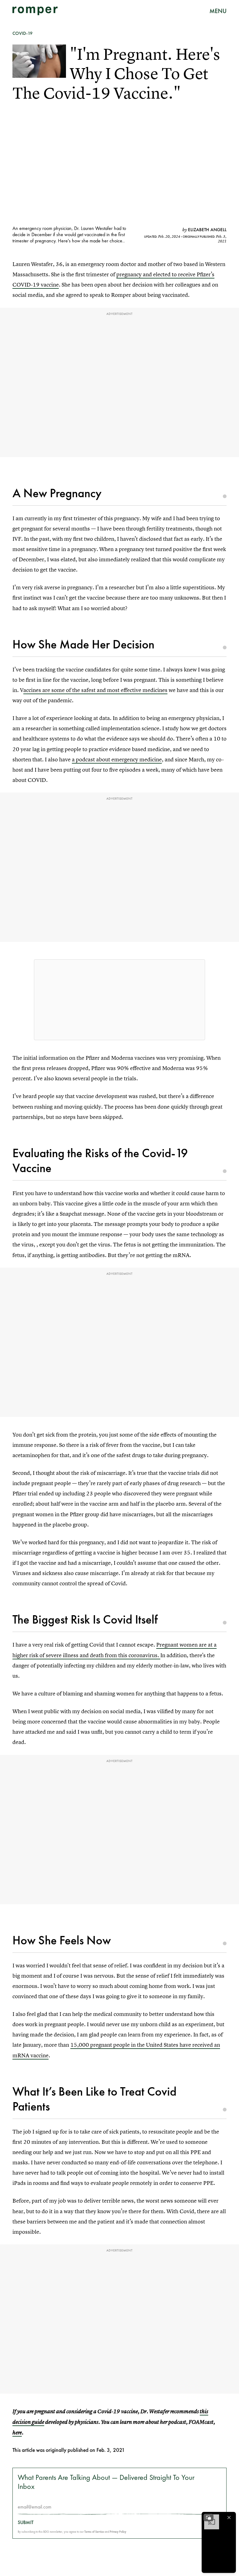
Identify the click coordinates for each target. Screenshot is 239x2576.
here (17, 2433)
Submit (26, 2522)
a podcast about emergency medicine (117, 759)
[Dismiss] (229, 2518)
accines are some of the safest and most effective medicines (95, 690)
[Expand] (209, 2518)
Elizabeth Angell (207, 230)
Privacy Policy (118, 2532)
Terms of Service (94, 2532)
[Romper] (35, 11)
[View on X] (119, 1000)
